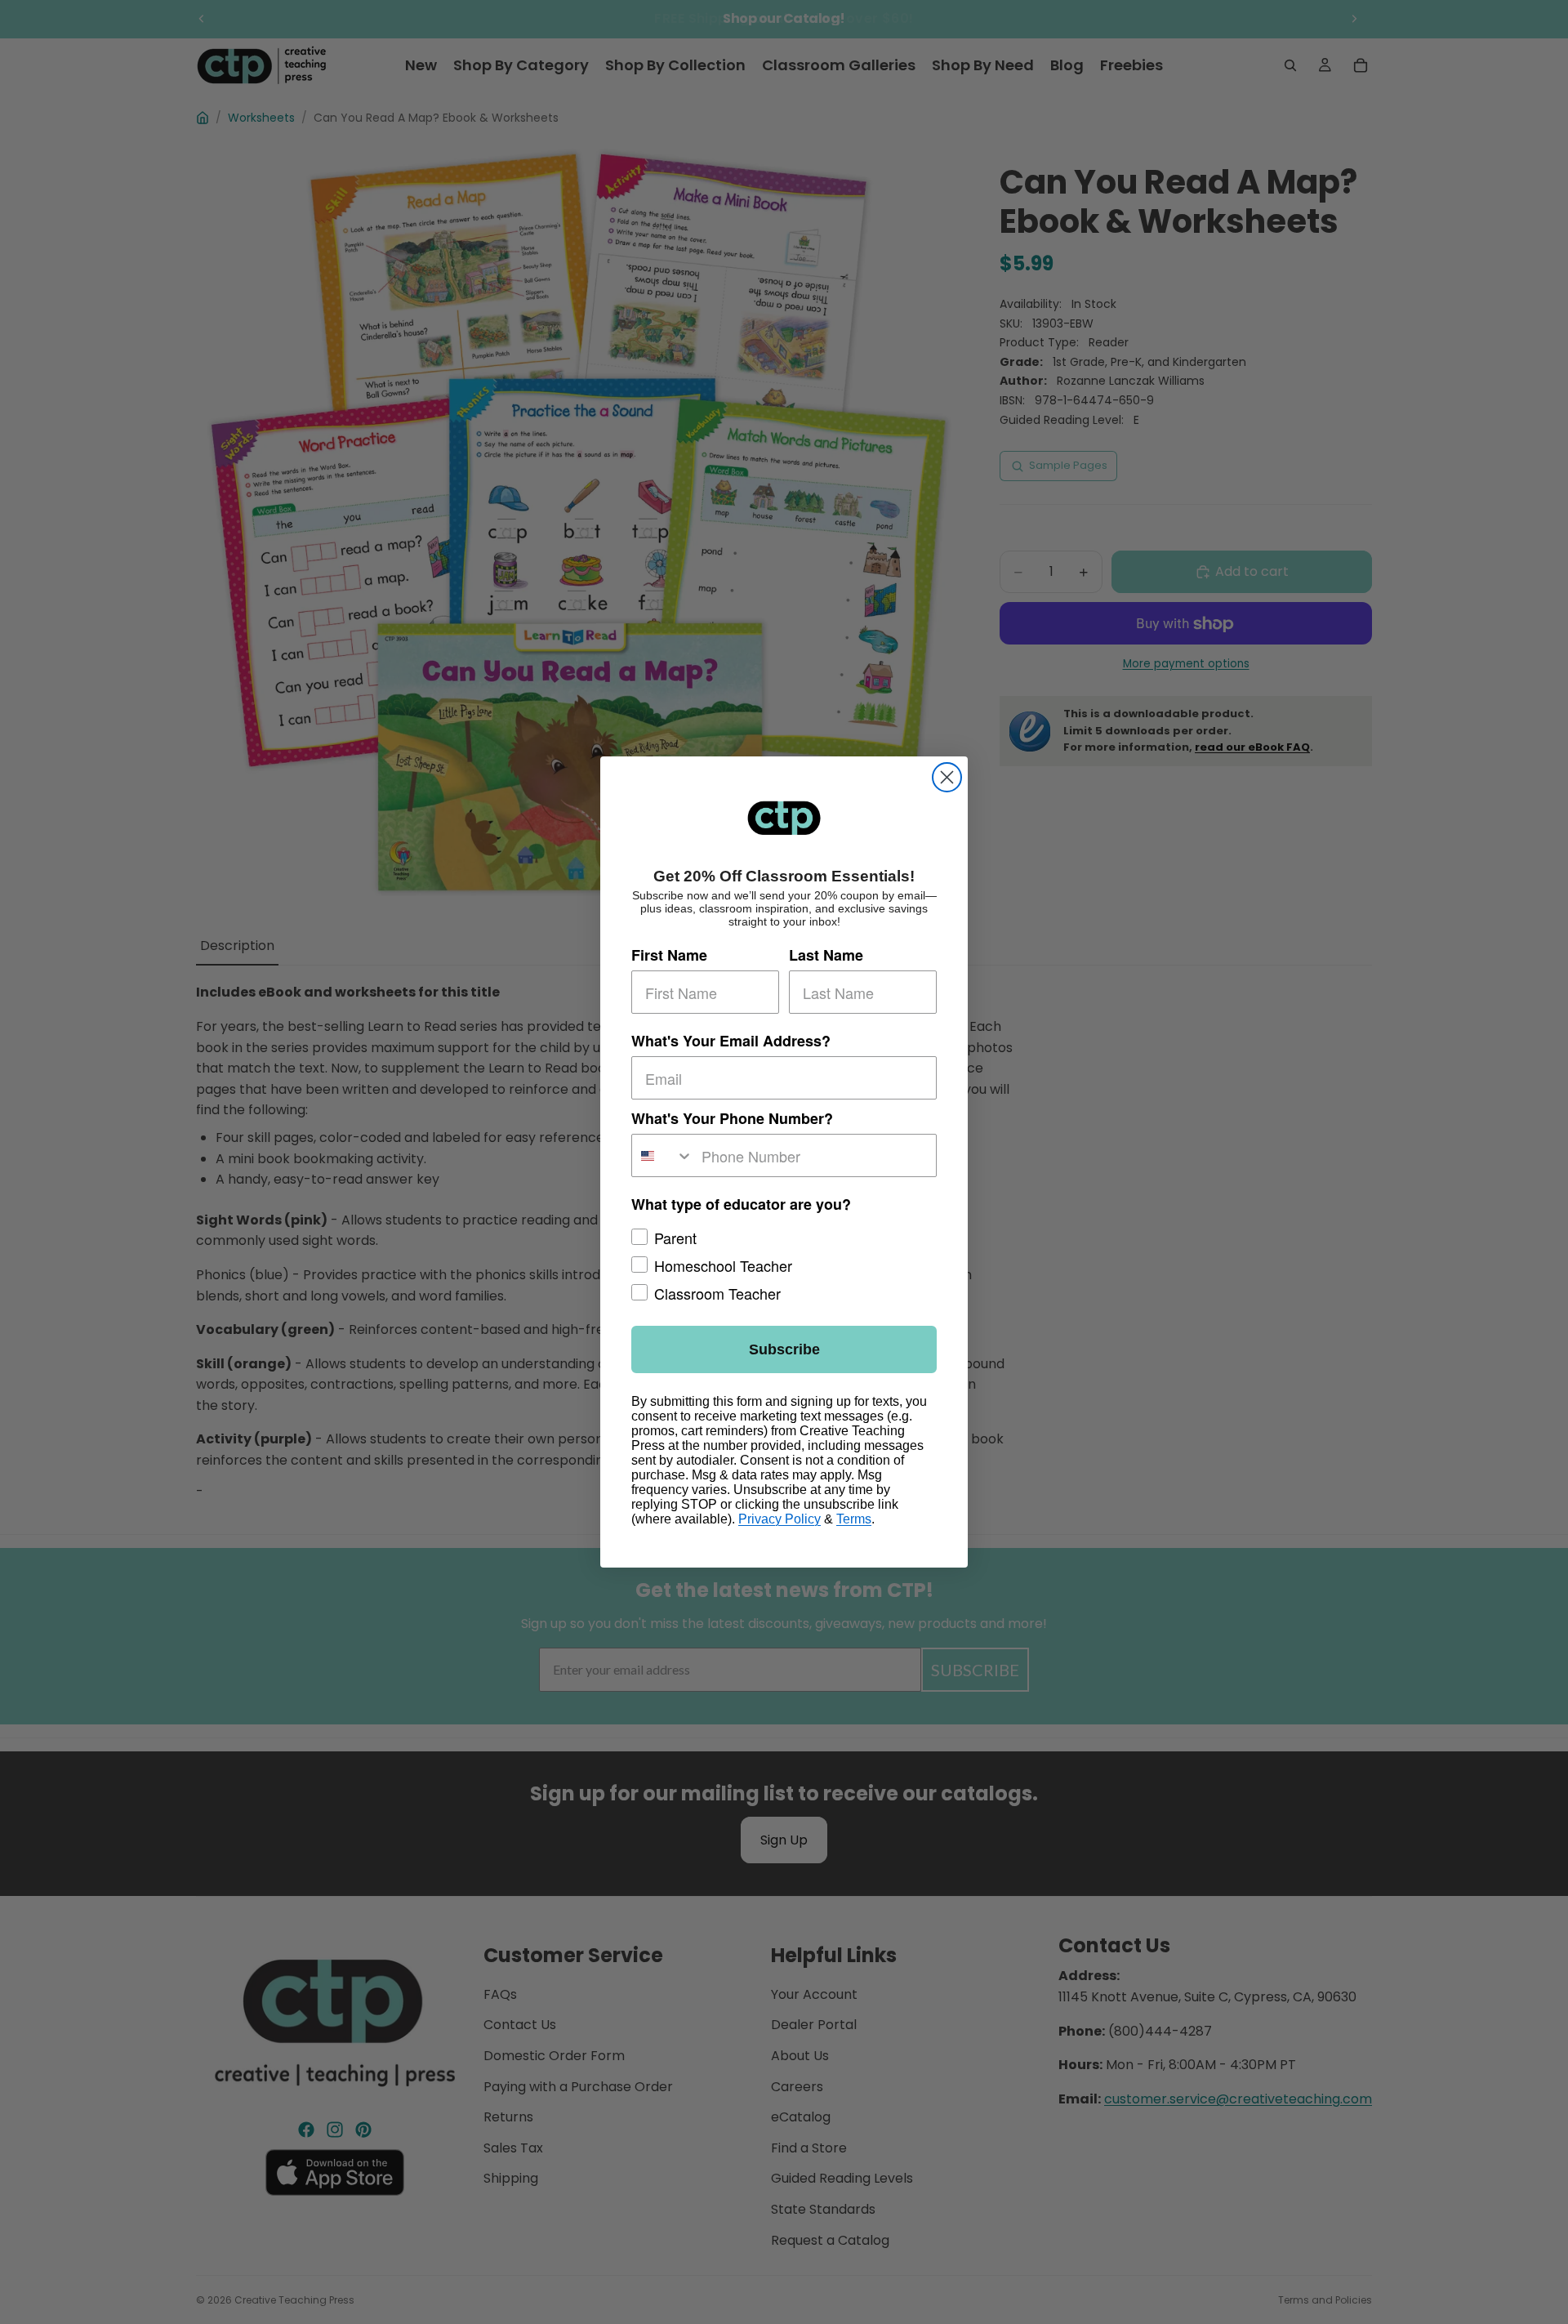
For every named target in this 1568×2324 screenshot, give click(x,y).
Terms (854, 1519)
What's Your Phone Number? (732, 1118)
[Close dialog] (947, 777)
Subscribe (784, 1349)
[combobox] (663, 1155)
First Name (669, 955)
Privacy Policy (780, 1519)
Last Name (826, 955)
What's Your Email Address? (731, 1041)
